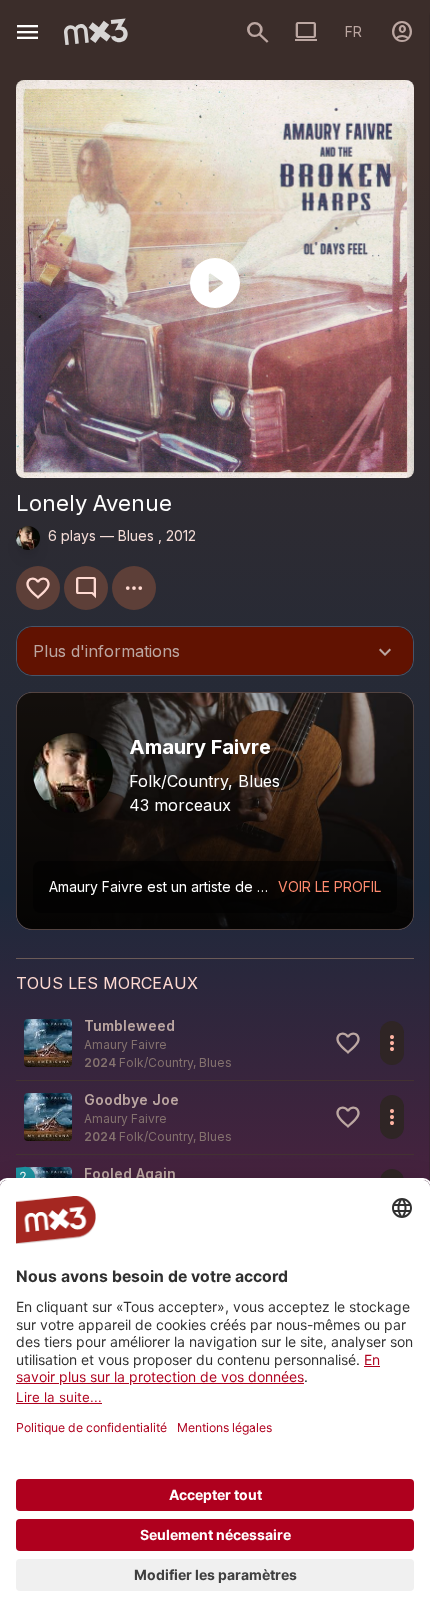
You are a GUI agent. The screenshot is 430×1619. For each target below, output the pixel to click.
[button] (215, 1043)
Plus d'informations (215, 653)
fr (353, 31)
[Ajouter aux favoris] (38, 588)
